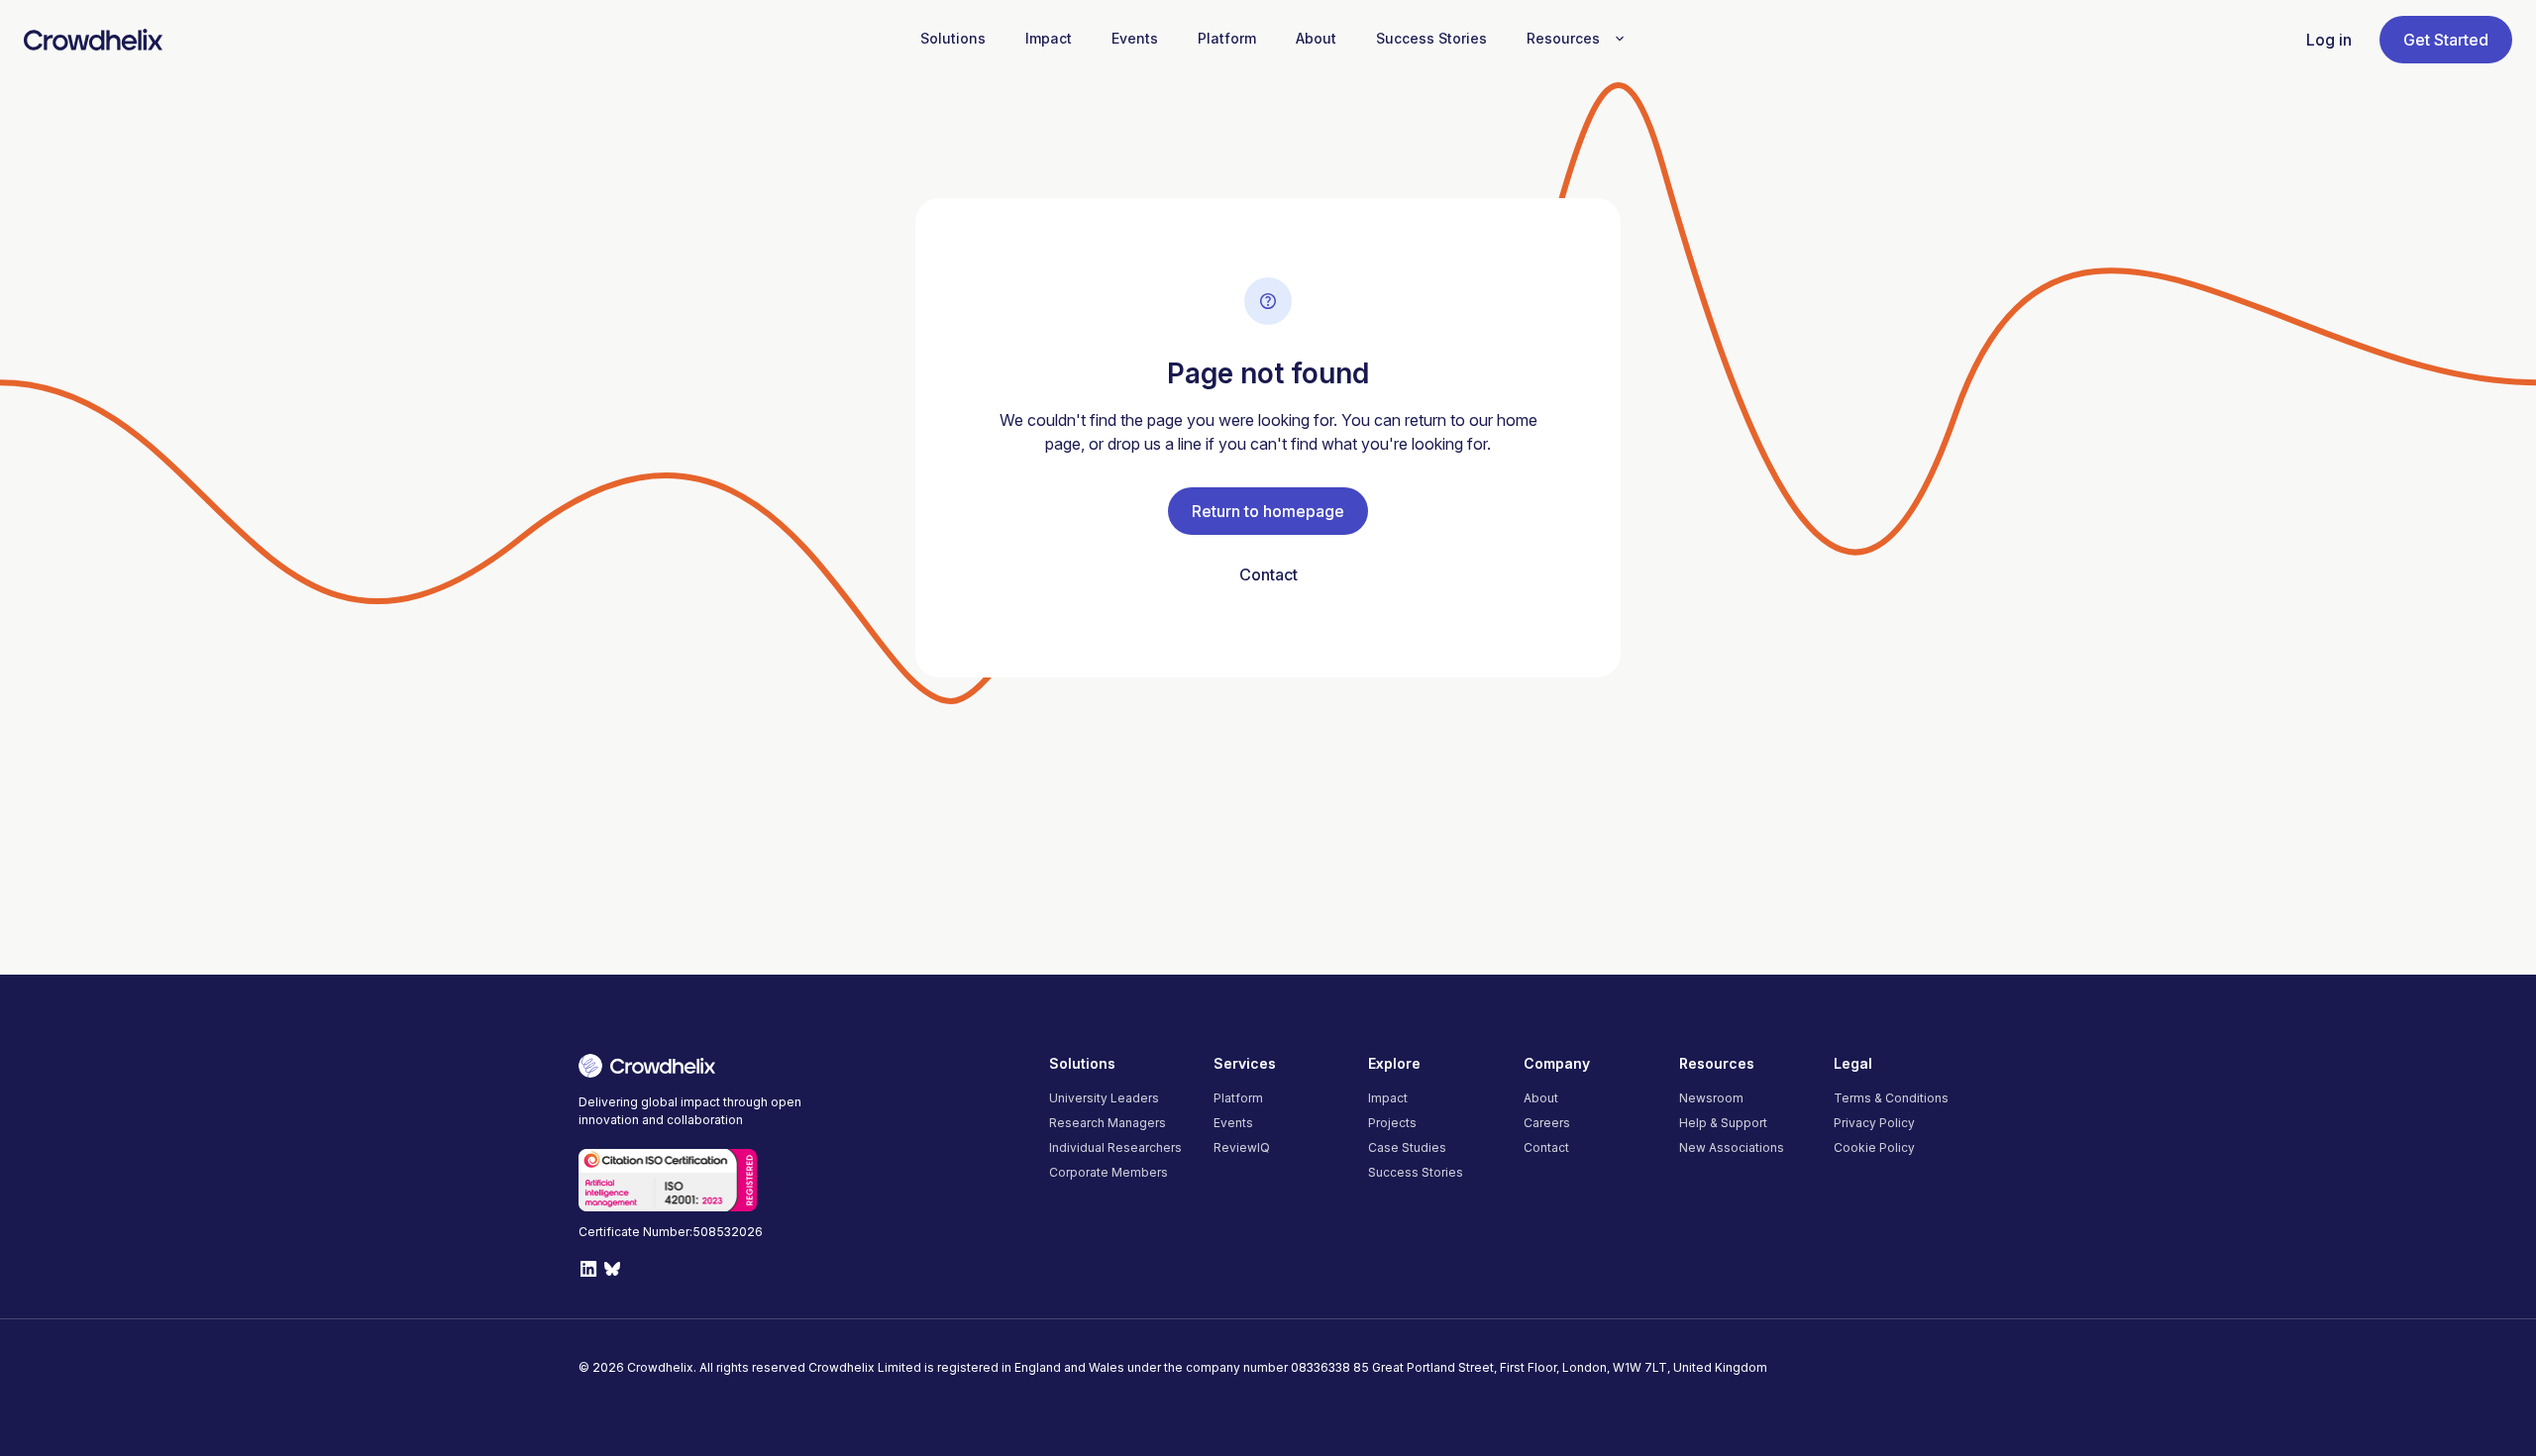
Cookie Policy (1874, 1147)
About (1541, 1098)
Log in (2329, 40)
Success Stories (1416, 1172)
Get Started (2446, 40)
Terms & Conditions (1891, 1098)
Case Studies (1407, 1147)
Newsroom (1711, 1098)
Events (1233, 1123)
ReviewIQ (1242, 1147)
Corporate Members (1109, 1172)
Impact (1388, 1098)
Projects (1392, 1123)
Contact (1268, 574)
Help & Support (1723, 1123)
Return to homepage (1268, 511)
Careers (1547, 1123)
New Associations (1732, 1147)
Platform (1238, 1098)
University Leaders (1104, 1098)
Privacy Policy (1874, 1123)
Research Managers (1108, 1123)
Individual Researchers (1115, 1147)
